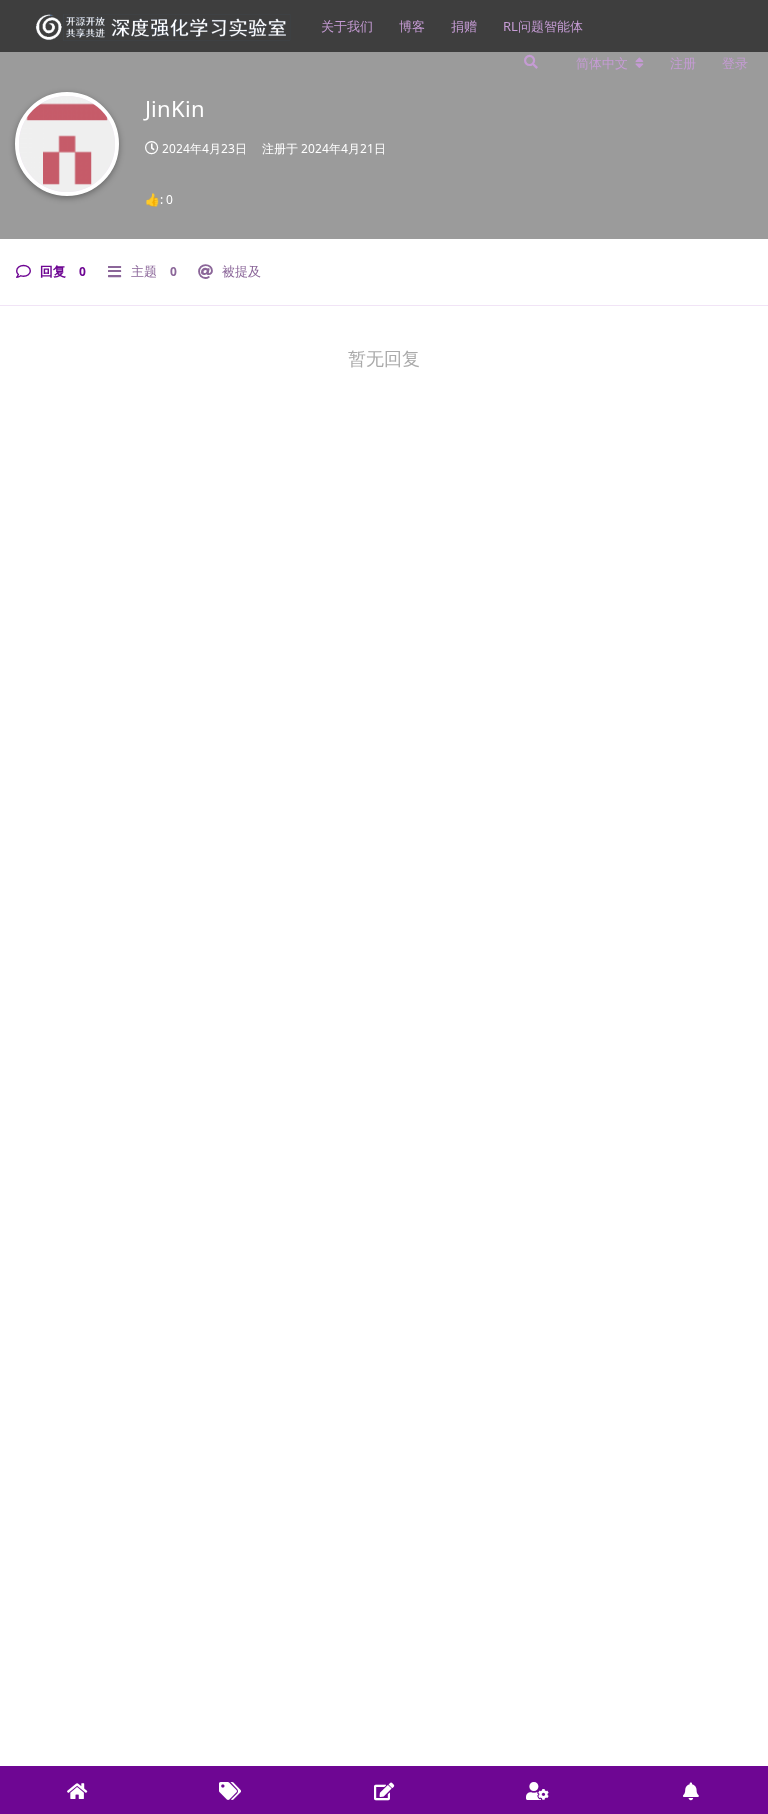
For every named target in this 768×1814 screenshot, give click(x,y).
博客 (412, 26)
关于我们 (347, 26)
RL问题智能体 (543, 26)
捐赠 (464, 26)
